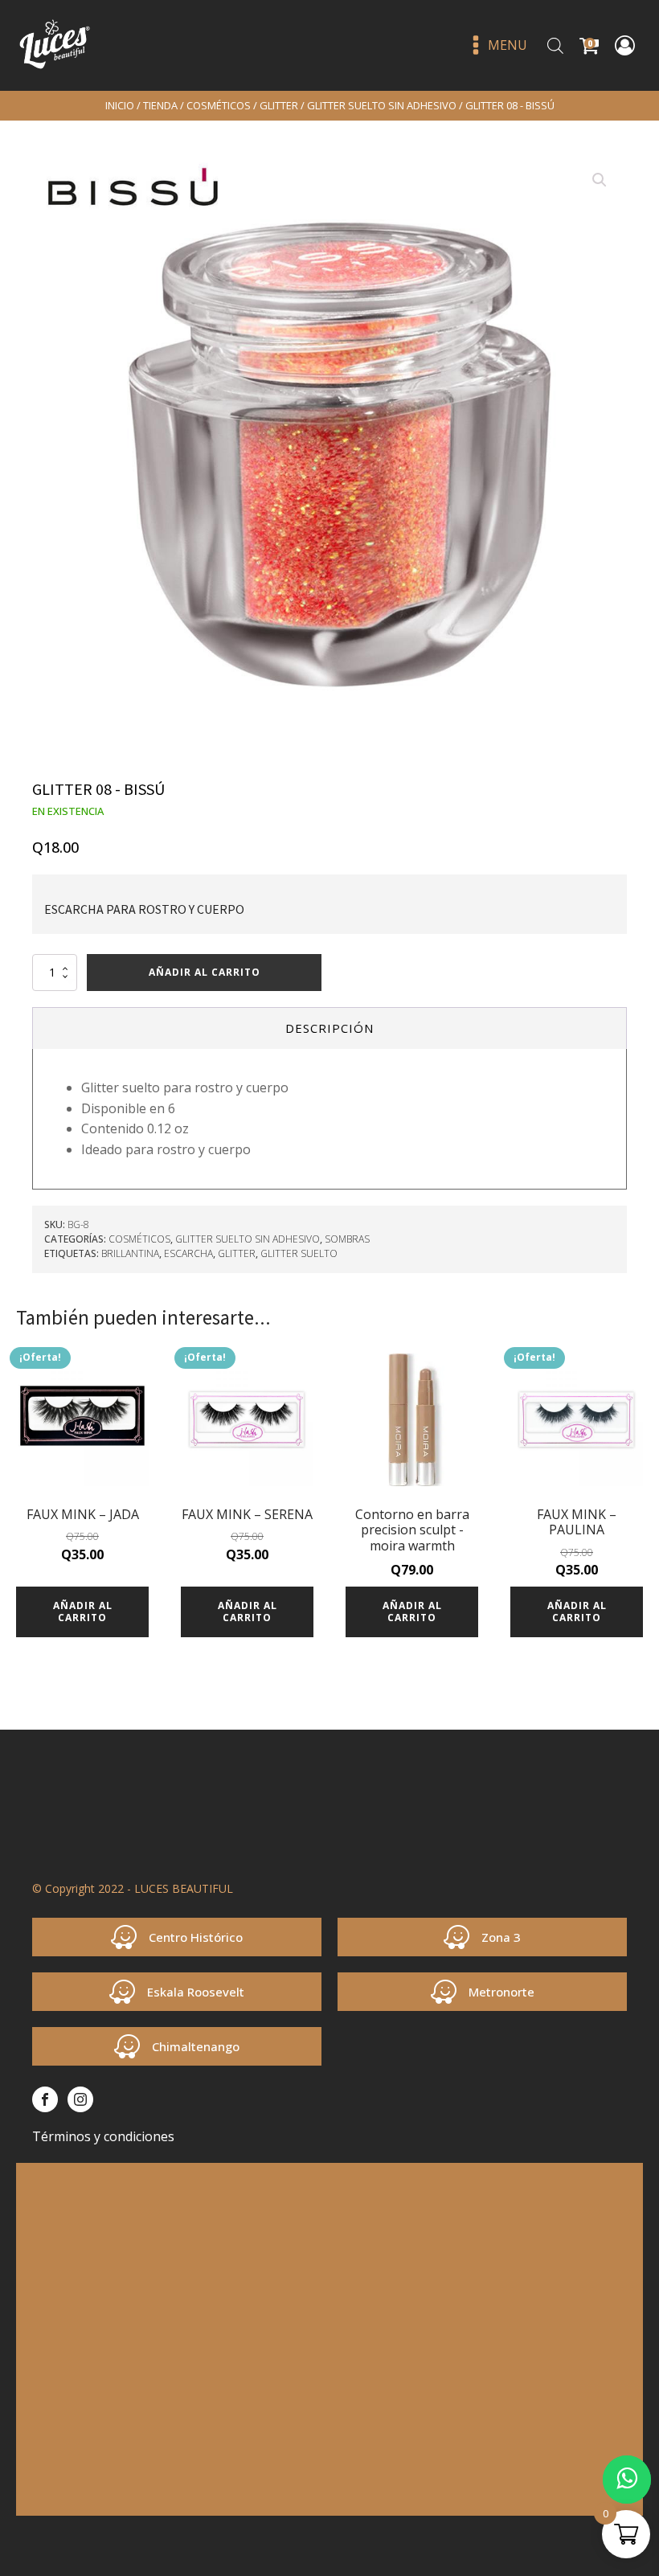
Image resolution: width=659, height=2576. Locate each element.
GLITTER (279, 105)
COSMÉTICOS (219, 105)
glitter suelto (299, 1253)
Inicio (120, 105)
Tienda (160, 105)
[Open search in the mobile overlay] (555, 45)
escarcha (188, 1253)
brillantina (130, 1253)
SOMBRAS (347, 1239)
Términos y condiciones (103, 2136)
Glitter (237, 1253)
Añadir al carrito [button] (83, 1611)
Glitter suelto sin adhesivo (382, 105)
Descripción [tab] (329, 1028)
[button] (600, 180)
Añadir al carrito (205, 972)
